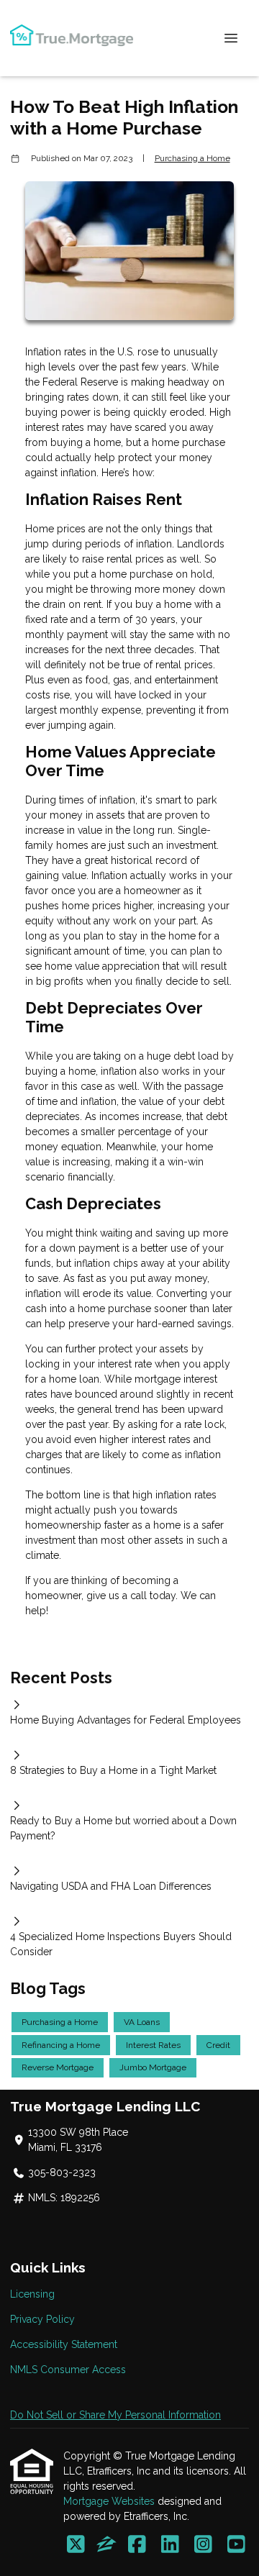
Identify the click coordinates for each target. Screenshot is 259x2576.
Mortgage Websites (110, 2501)
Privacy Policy (42, 2319)
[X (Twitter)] (76, 2545)
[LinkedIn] (170, 2545)
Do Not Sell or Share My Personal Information (115, 2415)
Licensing (32, 2294)
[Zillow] (106, 2545)
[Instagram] (203, 2545)
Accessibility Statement (64, 2344)
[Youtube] (236, 2545)
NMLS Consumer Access (68, 2370)
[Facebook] (137, 2545)
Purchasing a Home (192, 158)
